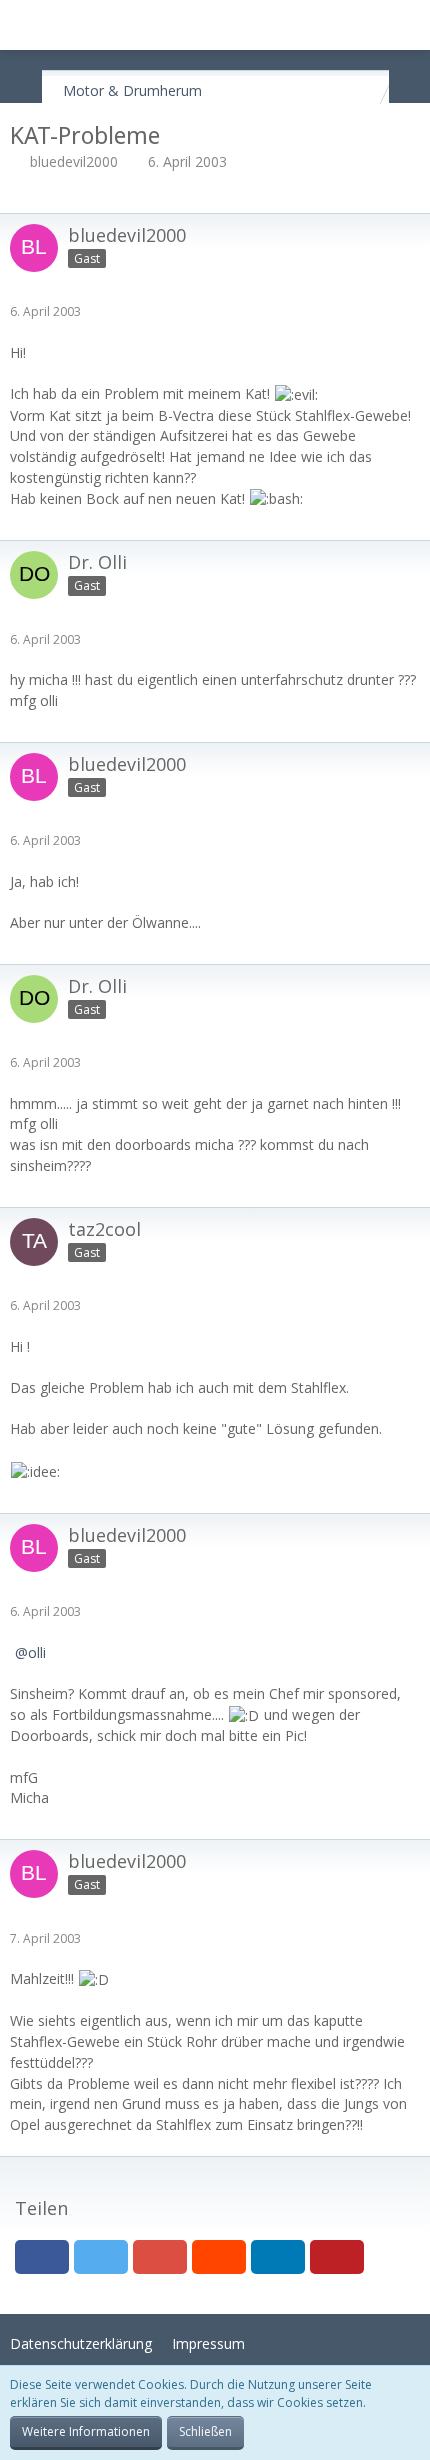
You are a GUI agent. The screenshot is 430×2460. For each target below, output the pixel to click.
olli (37, 1652)
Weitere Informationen (86, 2431)
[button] (26, 25)
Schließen (205, 2431)
